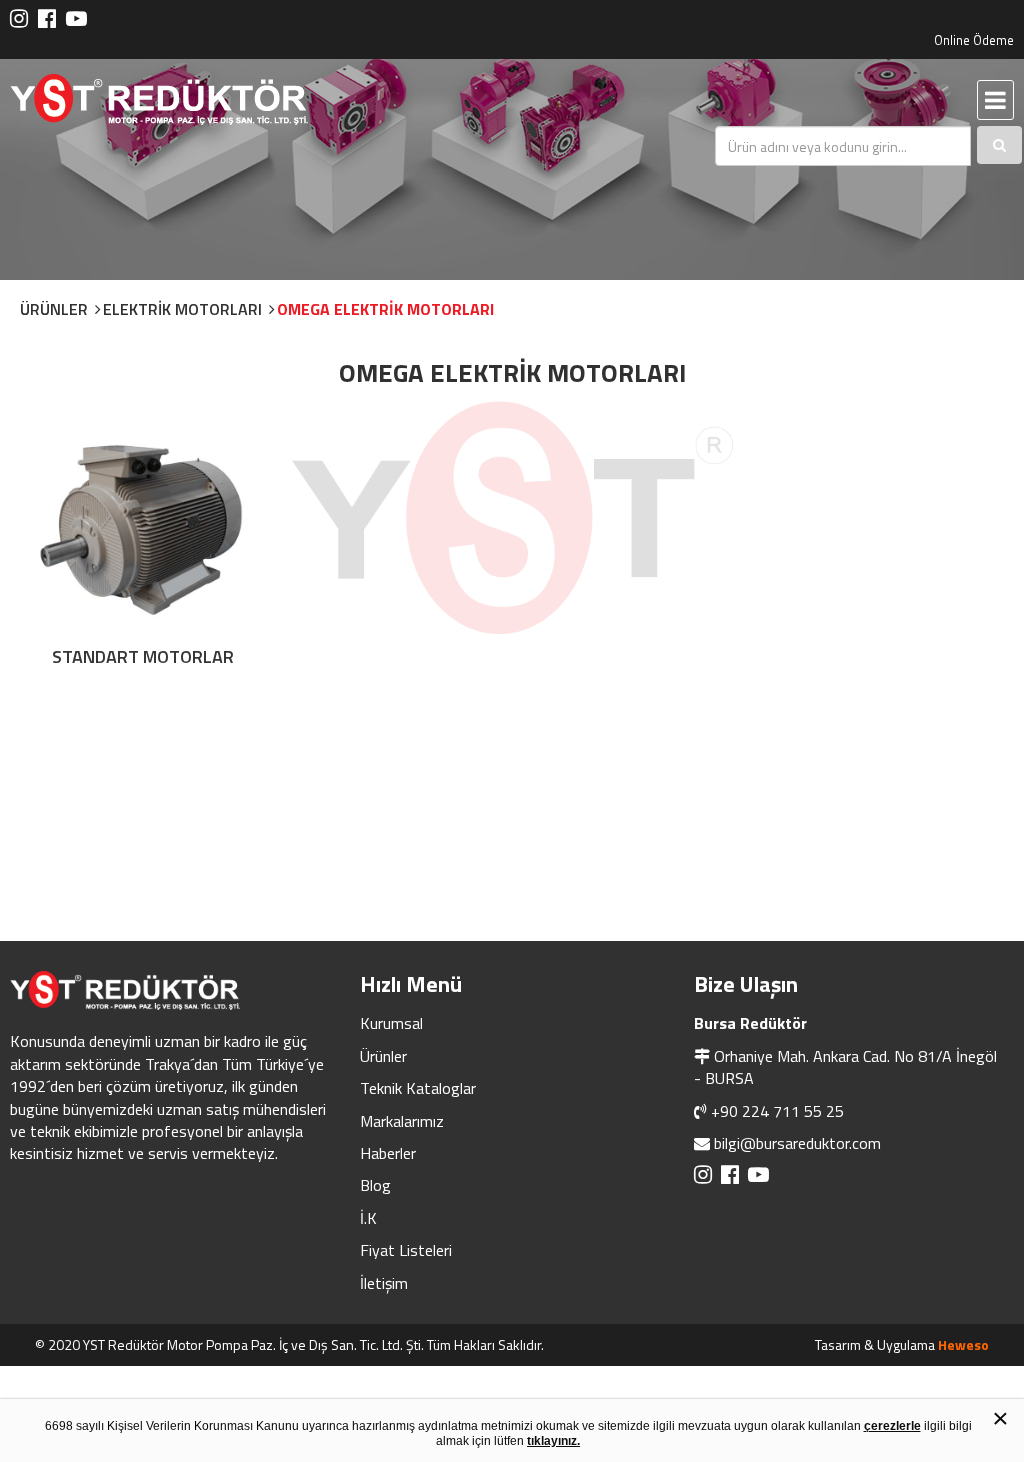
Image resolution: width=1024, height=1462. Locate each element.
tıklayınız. (553, 1441)
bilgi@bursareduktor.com (797, 1143)
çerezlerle (892, 1426)
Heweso (963, 1344)
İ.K (368, 1218)
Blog (375, 1185)
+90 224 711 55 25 (777, 1111)
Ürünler (383, 1056)
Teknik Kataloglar (418, 1088)
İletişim (384, 1283)
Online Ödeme (974, 40)
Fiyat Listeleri (406, 1250)
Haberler (388, 1153)
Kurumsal (391, 1023)
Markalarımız (402, 1121)
